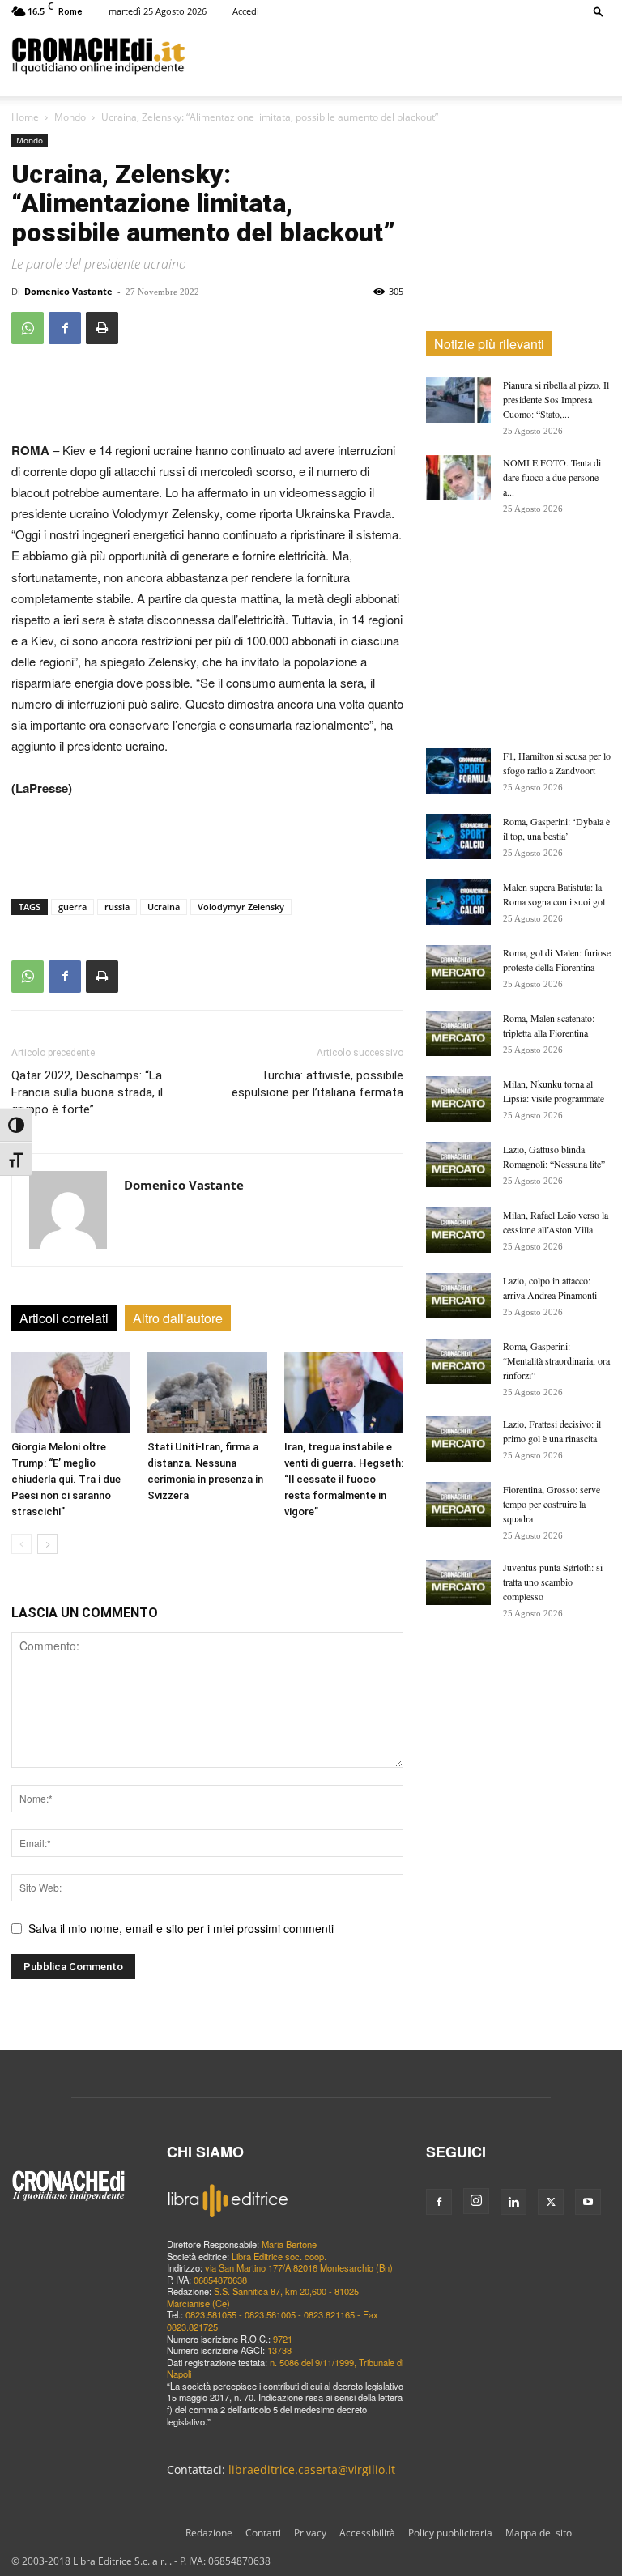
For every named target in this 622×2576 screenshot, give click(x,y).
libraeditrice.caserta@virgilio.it (312, 2470)
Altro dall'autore (178, 1318)
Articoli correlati (64, 1318)
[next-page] (47, 1544)
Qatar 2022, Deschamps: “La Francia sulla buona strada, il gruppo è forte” (87, 1092)
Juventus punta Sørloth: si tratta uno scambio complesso (553, 1582)
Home (25, 117)
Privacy (310, 2533)
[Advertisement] (398, 55)
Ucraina (164, 907)
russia (117, 907)
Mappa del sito (539, 2533)
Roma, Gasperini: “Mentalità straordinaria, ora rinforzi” (556, 1360)
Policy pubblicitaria (450, 2533)
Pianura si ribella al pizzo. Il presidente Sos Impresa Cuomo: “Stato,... (556, 399)
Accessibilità (367, 2533)
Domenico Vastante (68, 291)
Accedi (246, 11)
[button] (599, 11)
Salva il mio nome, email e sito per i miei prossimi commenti (181, 1928)
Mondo (70, 117)
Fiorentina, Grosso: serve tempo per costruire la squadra (552, 1504)
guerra (72, 907)
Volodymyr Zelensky (241, 907)
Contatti (263, 2533)
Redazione (209, 2533)
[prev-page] (21, 1544)
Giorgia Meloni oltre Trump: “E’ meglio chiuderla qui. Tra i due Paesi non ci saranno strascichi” (66, 1479)
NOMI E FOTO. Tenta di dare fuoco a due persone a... (552, 477)
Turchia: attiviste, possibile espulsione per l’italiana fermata (317, 1084)
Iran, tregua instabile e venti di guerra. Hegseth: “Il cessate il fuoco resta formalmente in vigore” (344, 1479)
